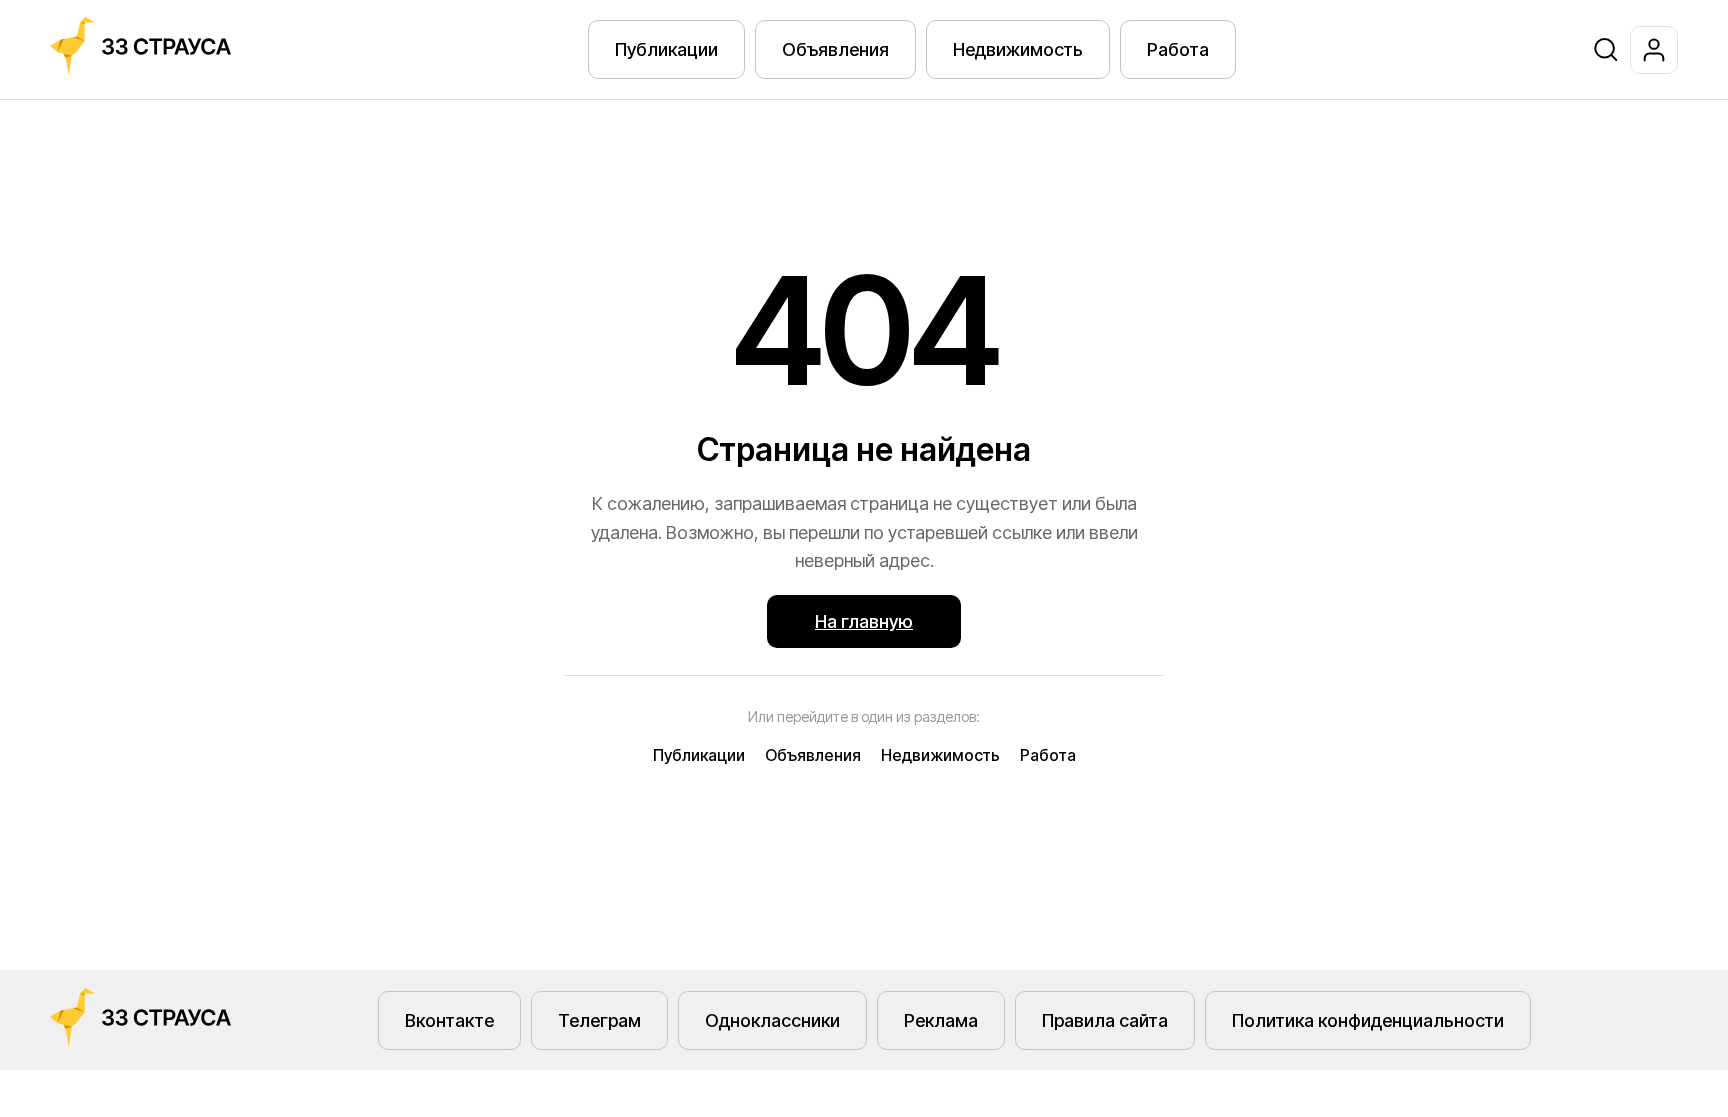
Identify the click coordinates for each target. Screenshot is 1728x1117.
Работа (1178, 49)
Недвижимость (1018, 49)
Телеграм (599, 1020)
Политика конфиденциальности (1368, 1020)
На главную (864, 621)
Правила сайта (1105, 1020)
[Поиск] (1606, 50)
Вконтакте (449, 1020)
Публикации (666, 49)
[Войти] (1654, 50)
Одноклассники (772, 1020)
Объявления (835, 49)
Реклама (941, 1020)
